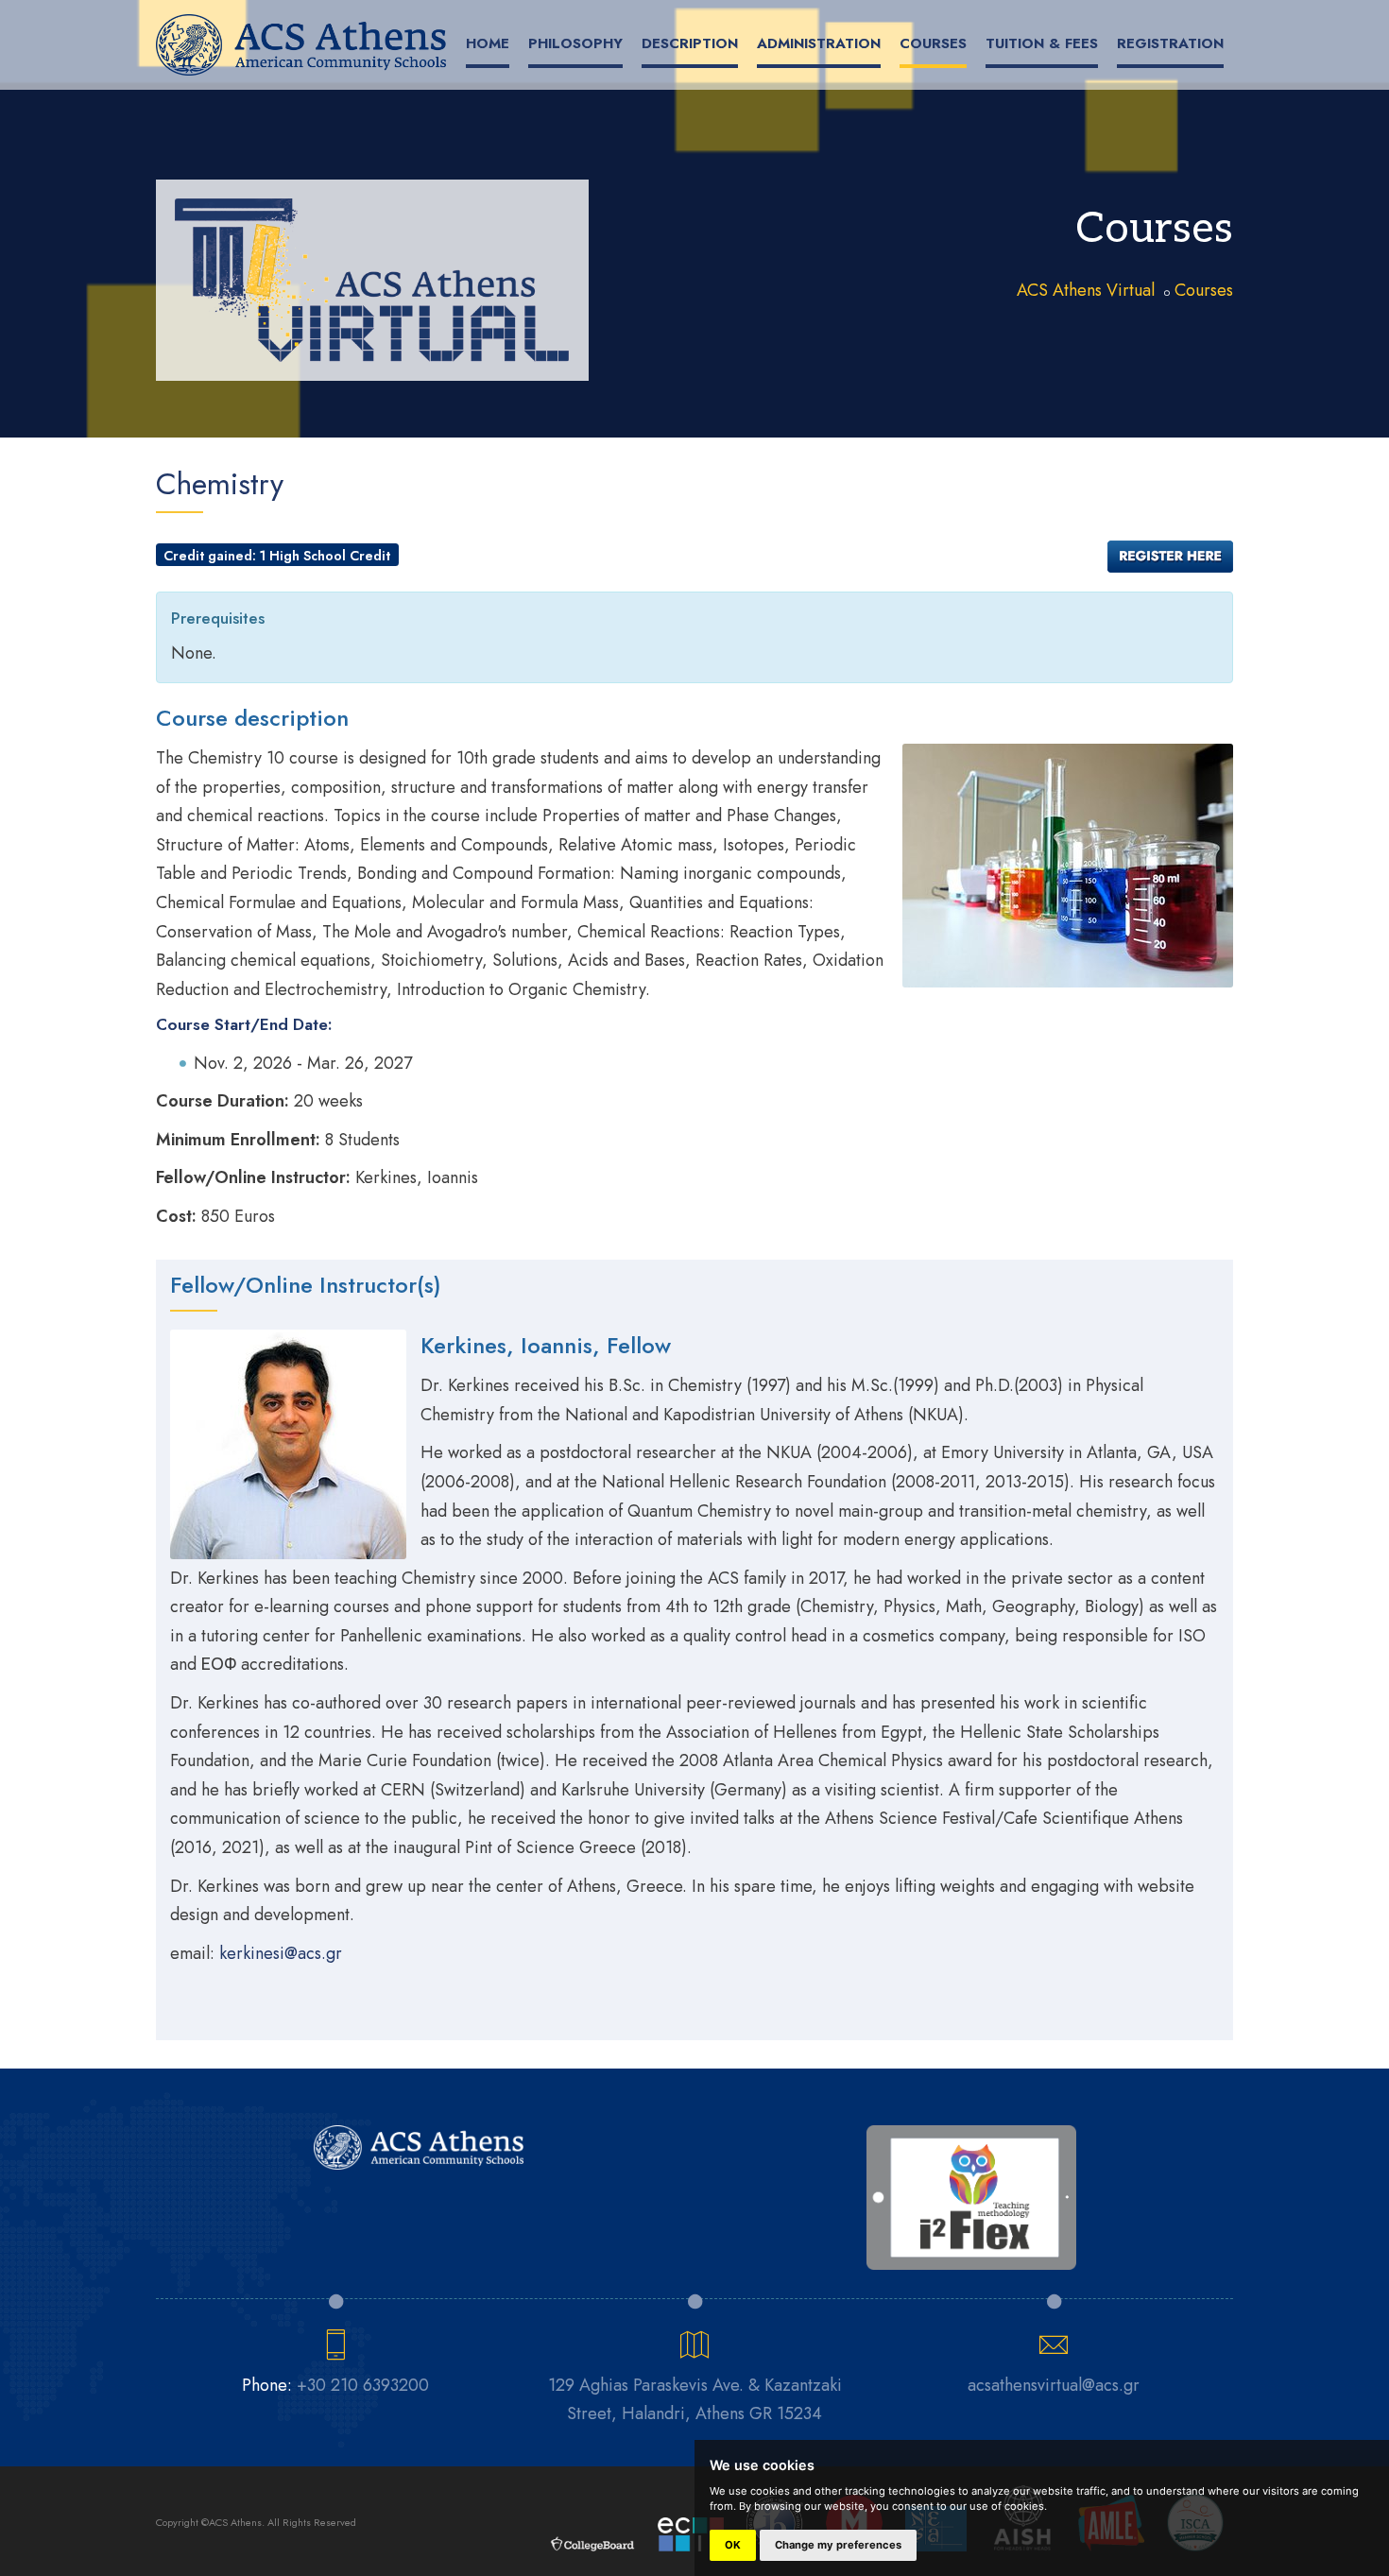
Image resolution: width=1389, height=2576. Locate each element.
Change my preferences (838, 2545)
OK (733, 2545)
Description (690, 43)
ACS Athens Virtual (1086, 290)
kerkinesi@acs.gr (281, 1953)
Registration (1170, 43)
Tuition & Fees (1042, 43)
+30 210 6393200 (363, 2385)
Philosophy (575, 43)
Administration (819, 43)
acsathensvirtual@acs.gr (1054, 2385)
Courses (933, 43)
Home (488, 43)
